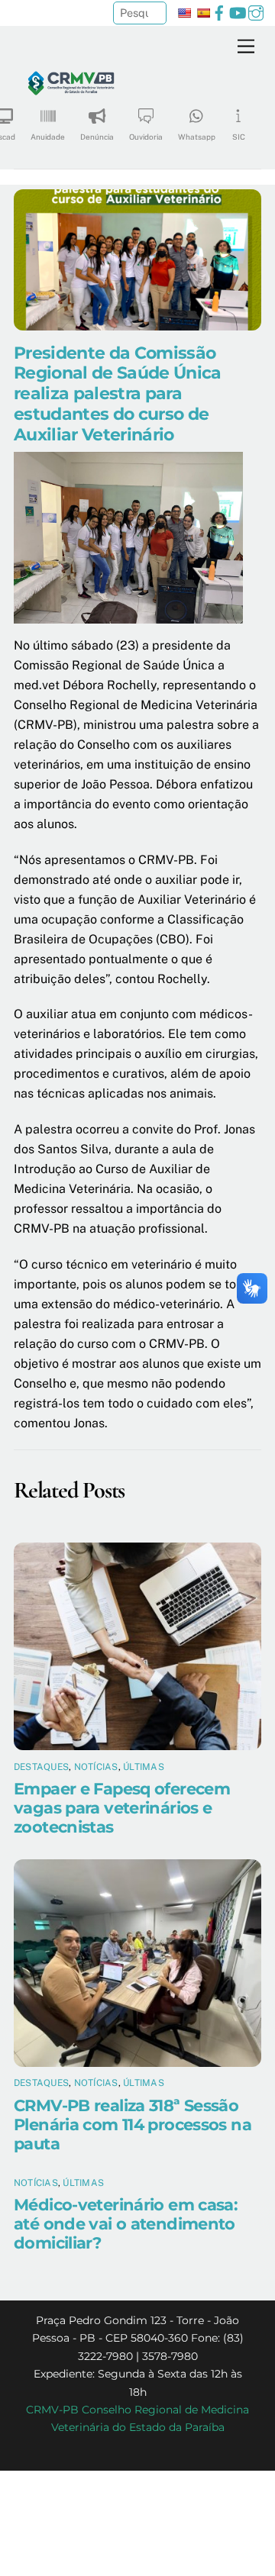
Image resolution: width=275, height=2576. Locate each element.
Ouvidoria (146, 137)
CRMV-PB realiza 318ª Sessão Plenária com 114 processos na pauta (133, 2125)
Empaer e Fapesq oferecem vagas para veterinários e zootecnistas (122, 1808)
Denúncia (97, 137)
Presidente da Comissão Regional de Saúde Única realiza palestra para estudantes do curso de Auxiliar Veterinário (118, 394)
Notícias (96, 1767)
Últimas (144, 1767)
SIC (239, 137)
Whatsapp (197, 137)
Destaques (41, 1767)
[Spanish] (203, 13)
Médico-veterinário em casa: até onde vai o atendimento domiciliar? (126, 2224)
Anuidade (48, 137)
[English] (184, 13)
